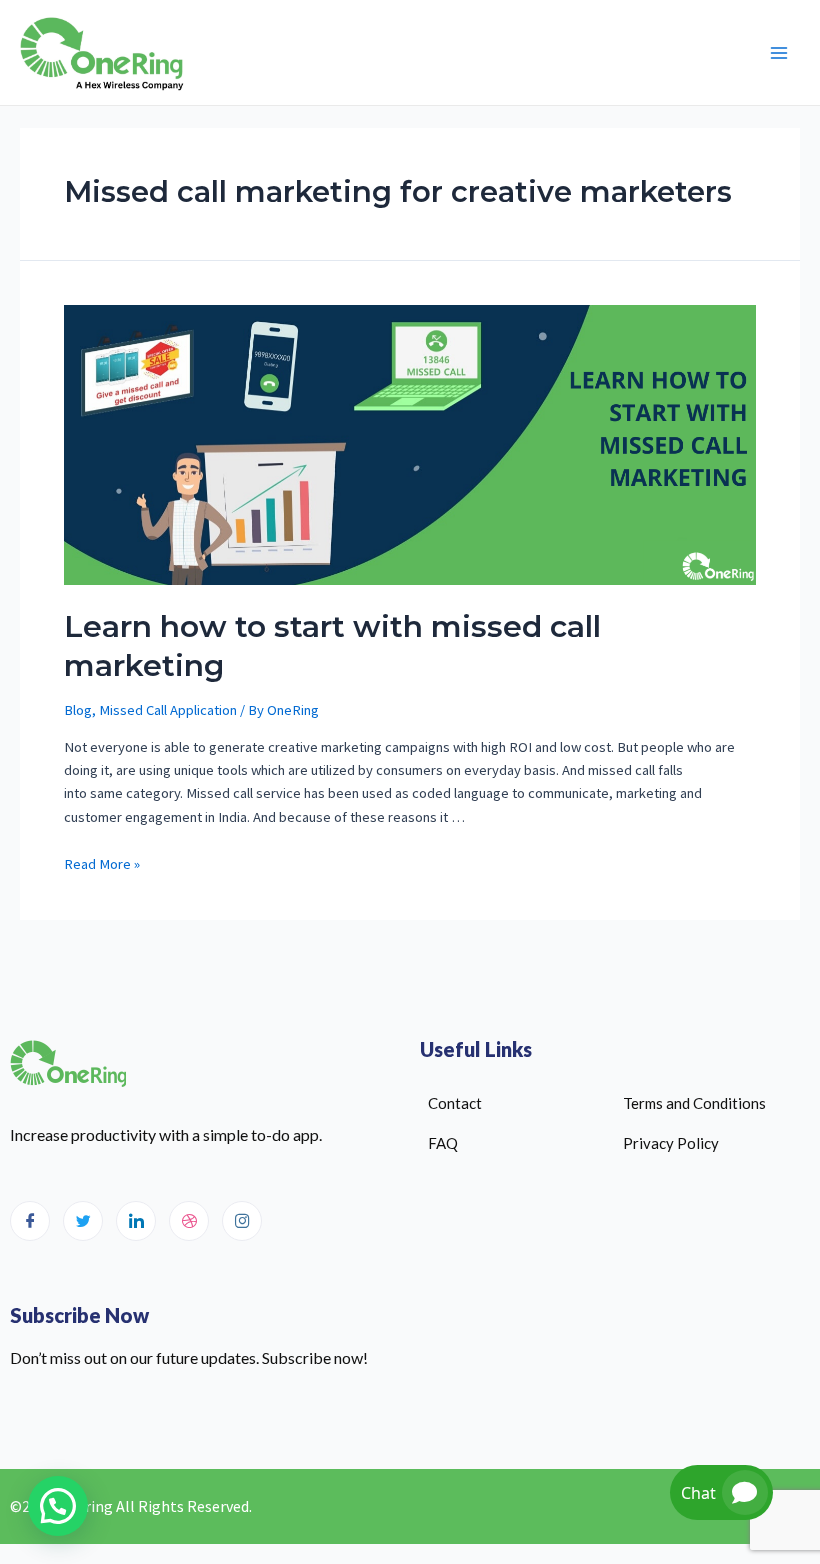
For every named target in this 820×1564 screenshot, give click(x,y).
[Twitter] (83, 1221)
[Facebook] (30, 1221)
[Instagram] (242, 1221)
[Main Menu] (779, 53)
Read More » (102, 864)
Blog (78, 710)
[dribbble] (189, 1221)
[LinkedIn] (136, 1221)
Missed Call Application (168, 710)
